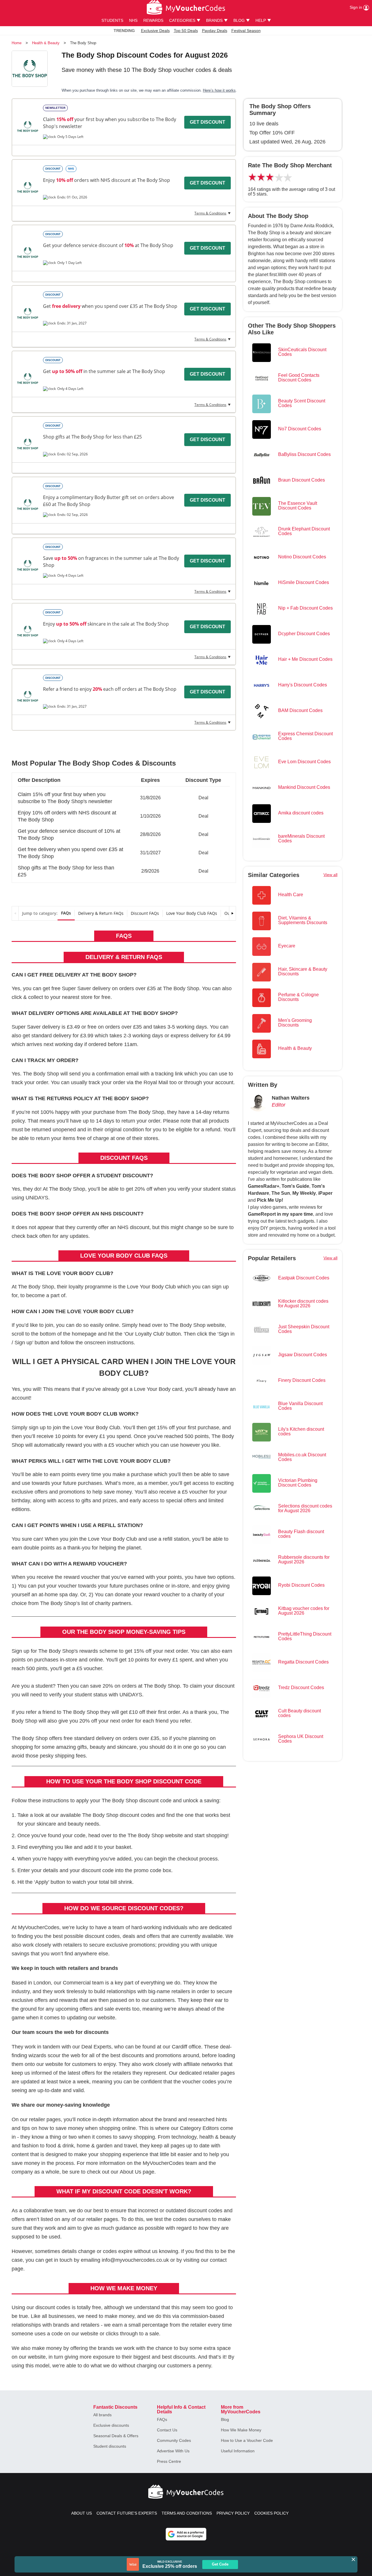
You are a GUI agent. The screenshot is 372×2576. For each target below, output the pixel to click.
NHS (133, 20)
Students (112, 20)
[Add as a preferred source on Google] (186, 2534)
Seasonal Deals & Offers (116, 2436)
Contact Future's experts (127, 2513)
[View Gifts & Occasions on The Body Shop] (28, 444)
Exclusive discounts (111, 2425)
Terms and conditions (187, 2513)
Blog (225, 2419)
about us (82, 2513)
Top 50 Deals (186, 31)
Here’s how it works (219, 90)
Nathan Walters (291, 1098)
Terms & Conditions (210, 213)
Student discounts (110, 2446)
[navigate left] (15, 913)
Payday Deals (215, 31)
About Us (130, 2172)
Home (17, 43)
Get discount (208, 122)
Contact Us (167, 2430)
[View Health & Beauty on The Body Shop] (28, 127)
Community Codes (174, 2440)
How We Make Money (241, 2430)
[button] (124, 796)
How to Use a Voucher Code (247, 2440)
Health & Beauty (46, 43)
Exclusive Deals (155, 31)
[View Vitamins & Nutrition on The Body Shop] (28, 187)
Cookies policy (271, 2513)
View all (330, 875)
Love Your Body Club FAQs (192, 913)
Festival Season (246, 31)
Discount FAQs (145, 913)
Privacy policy (233, 2513)
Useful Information (238, 2451)
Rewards (153, 20)
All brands (102, 2415)
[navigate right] (232, 913)
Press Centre (169, 2461)
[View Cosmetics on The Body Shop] (28, 313)
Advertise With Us (173, 2451)
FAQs (66, 913)
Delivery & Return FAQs (101, 913)
